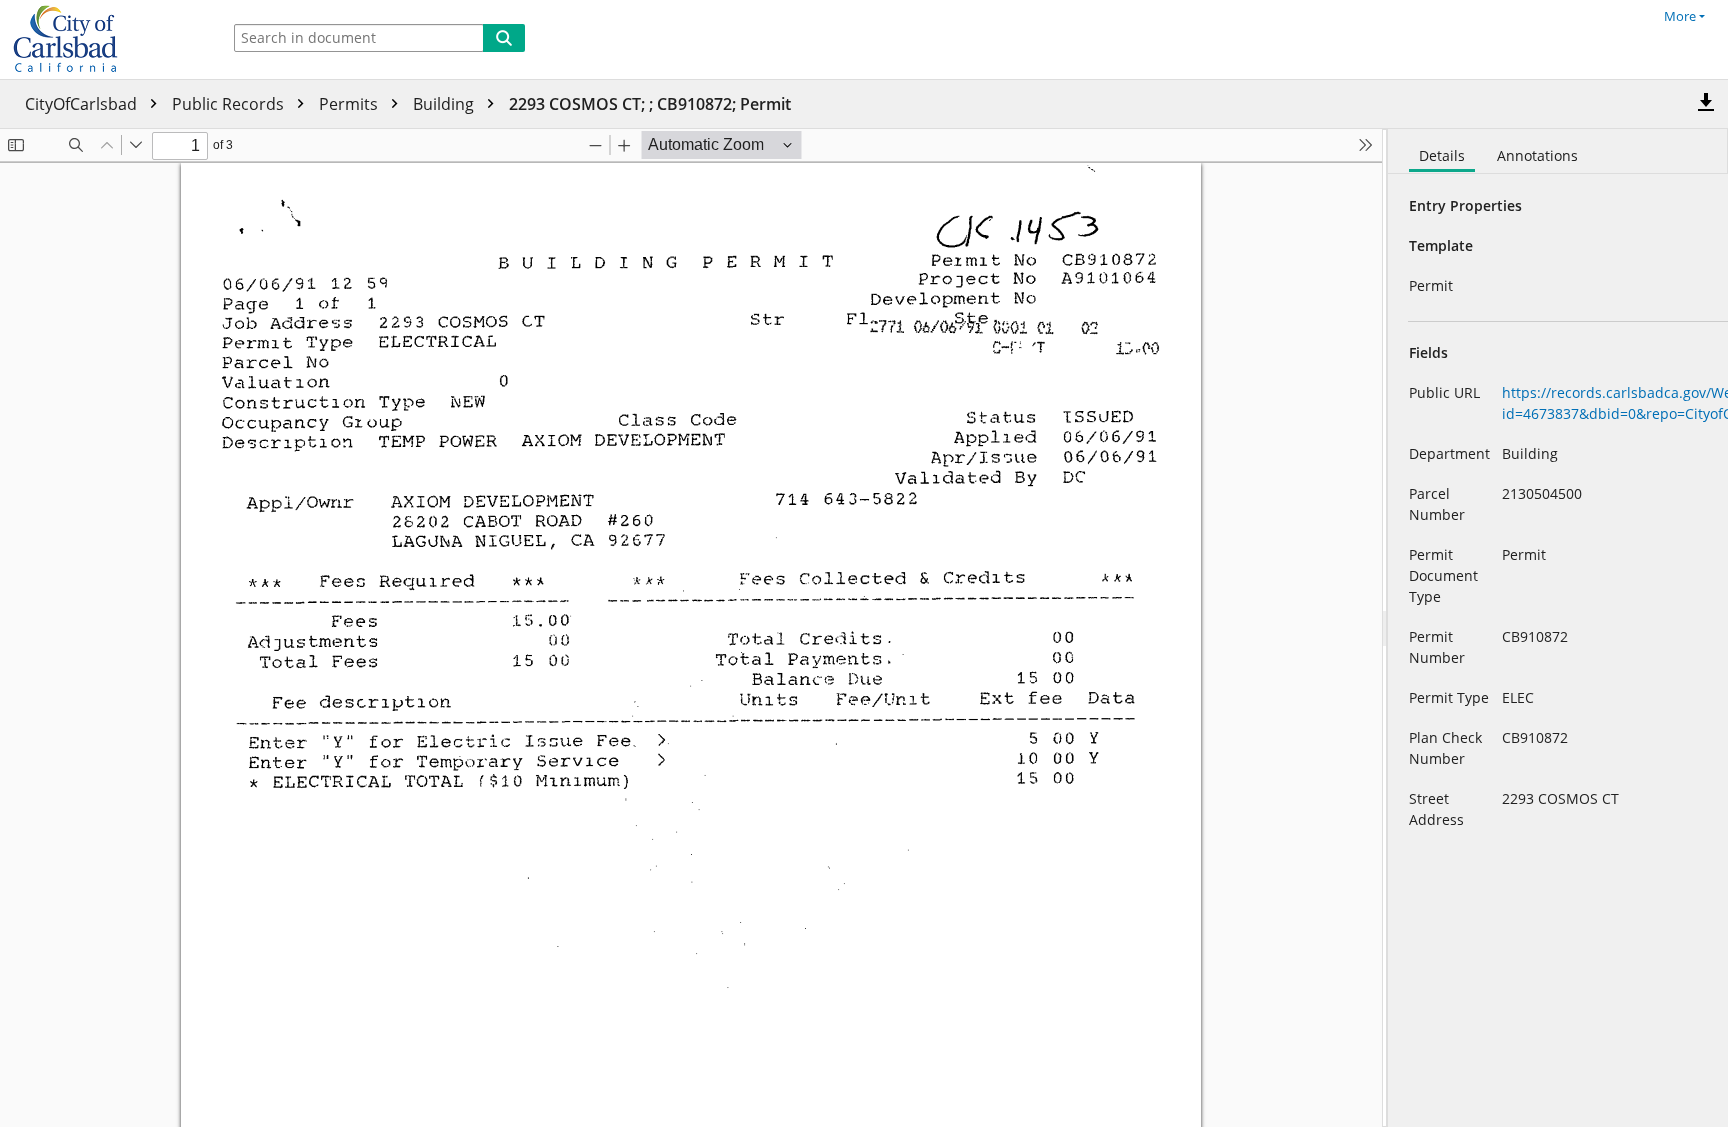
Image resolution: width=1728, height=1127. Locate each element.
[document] (1558, 628)
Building (445, 104)
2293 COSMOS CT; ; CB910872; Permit (650, 104)
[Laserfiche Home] (105, 39)
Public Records (230, 104)
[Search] (504, 38)
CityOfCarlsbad (83, 104)
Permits (350, 104)
